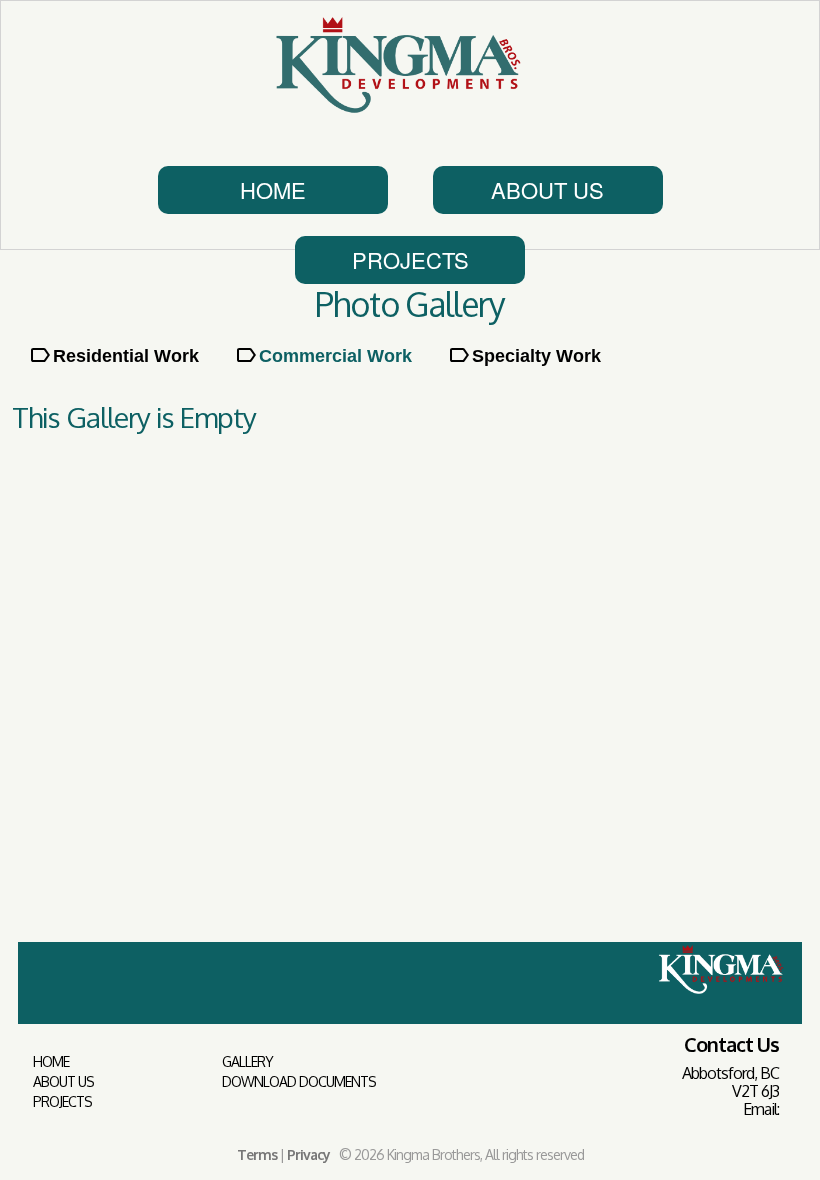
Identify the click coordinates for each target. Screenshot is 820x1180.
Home (273, 189)
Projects (410, 259)
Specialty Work (536, 356)
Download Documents (299, 1082)
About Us (547, 189)
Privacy (308, 1154)
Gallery (247, 1062)
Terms (257, 1154)
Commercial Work (335, 356)
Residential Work (126, 356)
